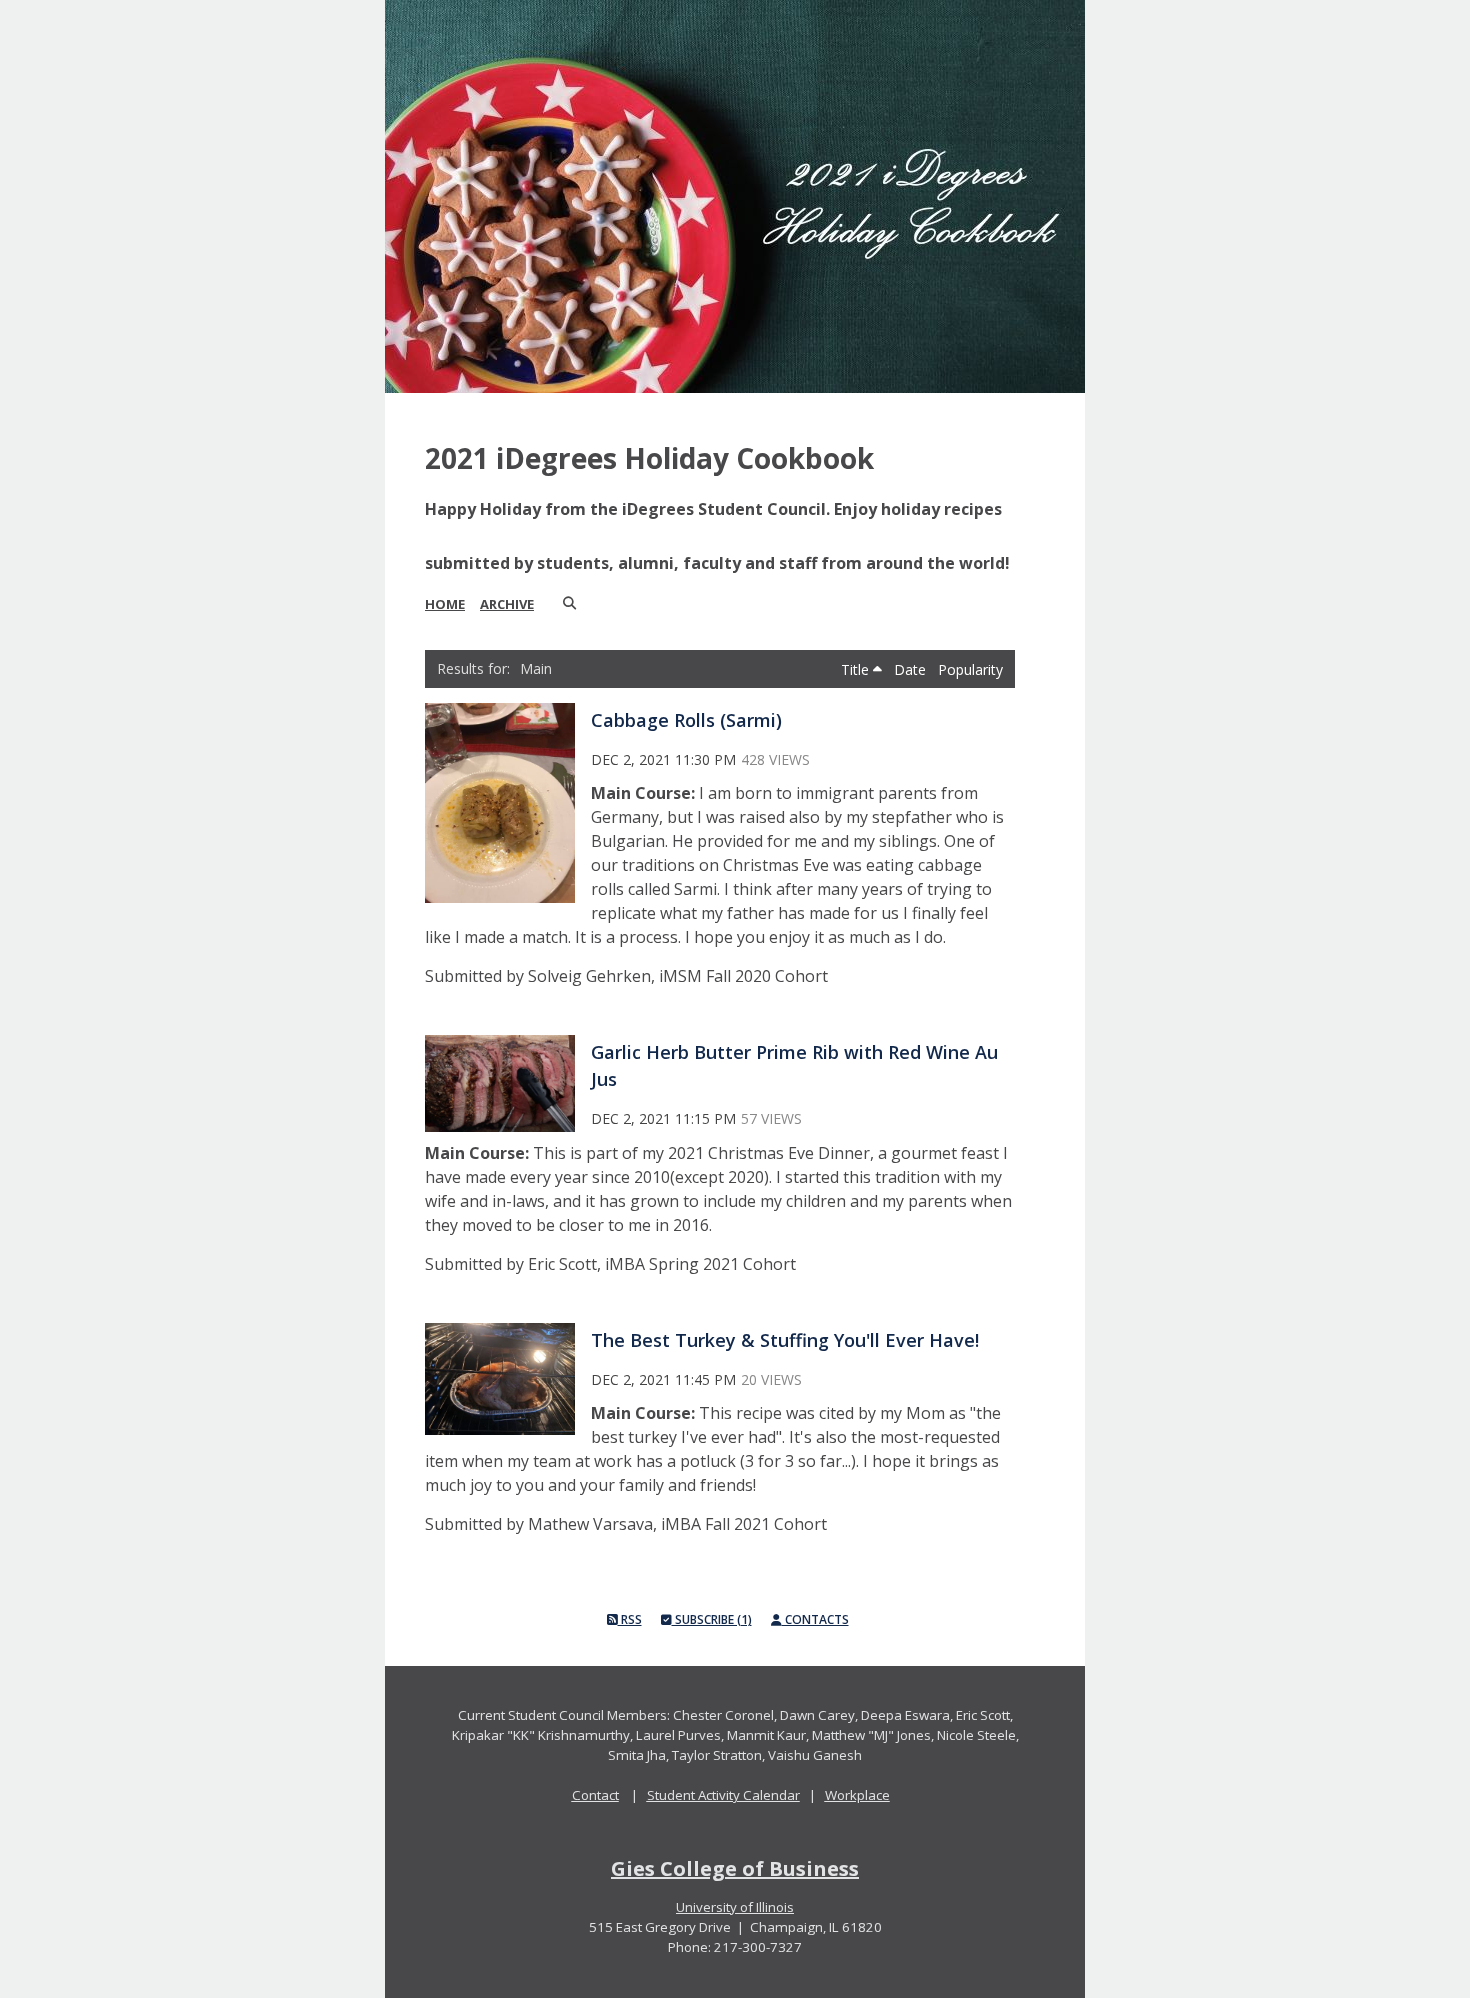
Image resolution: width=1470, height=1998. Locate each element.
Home (445, 604)
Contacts (815, 1619)
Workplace (857, 1795)
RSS (630, 1619)
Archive (507, 604)
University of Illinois (735, 1907)
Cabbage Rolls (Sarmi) (686, 720)
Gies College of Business (735, 1868)
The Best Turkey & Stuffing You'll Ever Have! (785, 1340)
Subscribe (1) (712, 1619)
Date (912, 669)
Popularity (970, 669)
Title (857, 669)
